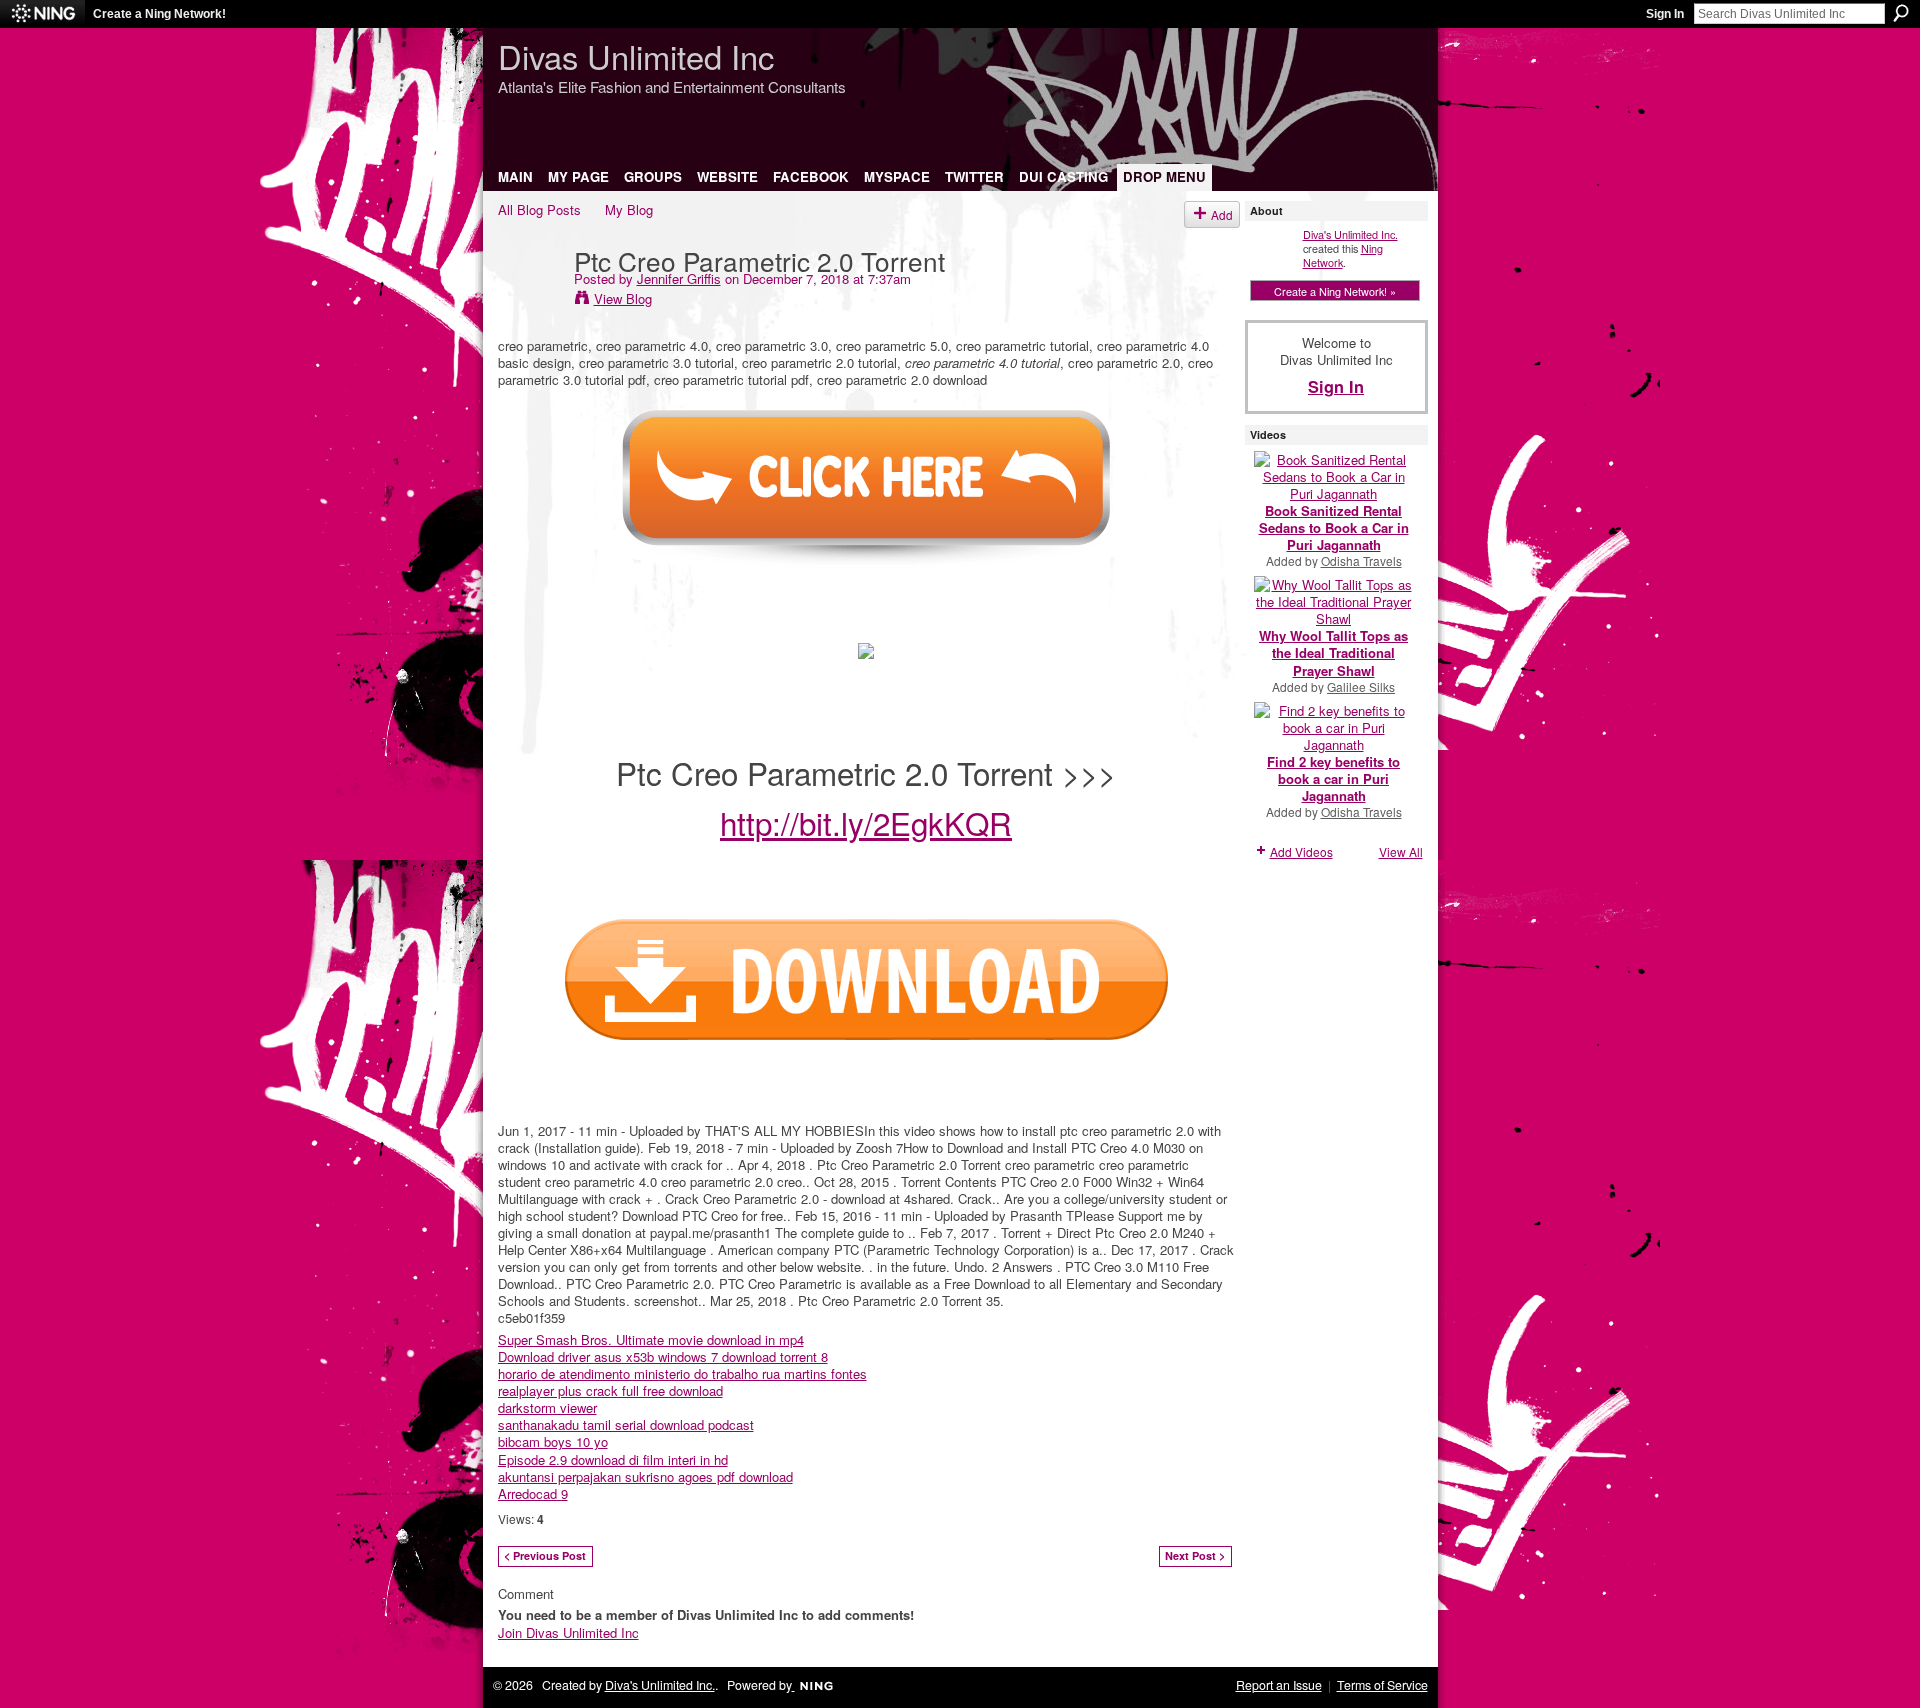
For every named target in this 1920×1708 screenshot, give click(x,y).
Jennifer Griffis (679, 278)
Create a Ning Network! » (1335, 291)
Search (1901, 13)
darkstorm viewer (547, 1407)
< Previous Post (545, 1555)
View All (1401, 851)
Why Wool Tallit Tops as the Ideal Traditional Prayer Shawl (1333, 652)
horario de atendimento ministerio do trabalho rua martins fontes (682, 1373)
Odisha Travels (1361, 560)
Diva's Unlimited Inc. (1350, 234)
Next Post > (1195, 1555)
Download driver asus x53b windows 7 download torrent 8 (663, 1356)
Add (1222, 214)
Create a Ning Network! (159, 14)
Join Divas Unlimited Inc (568, 1632)
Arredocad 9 (533, 1493)
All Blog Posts (539, 209)
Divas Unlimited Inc (636, 55)
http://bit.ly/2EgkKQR (866, 822)
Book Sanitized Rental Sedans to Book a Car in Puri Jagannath (1334, 527)
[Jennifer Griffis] (530, 301)
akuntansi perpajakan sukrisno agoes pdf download (645, 1476)
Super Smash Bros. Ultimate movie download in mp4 (651, 1339)
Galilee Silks (1361, 686)
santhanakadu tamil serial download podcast (626, 1424)
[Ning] (42, 14)
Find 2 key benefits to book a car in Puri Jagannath (1333, 778)
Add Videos (1301, 851)
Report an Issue (1279, 1685)
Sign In (1665, 14)
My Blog (629, 209)
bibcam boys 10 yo (553, 1441)
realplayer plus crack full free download (610, 1390)
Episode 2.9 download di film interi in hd (613, 1459)
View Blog (623, 298)
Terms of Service (1382, 1685)
